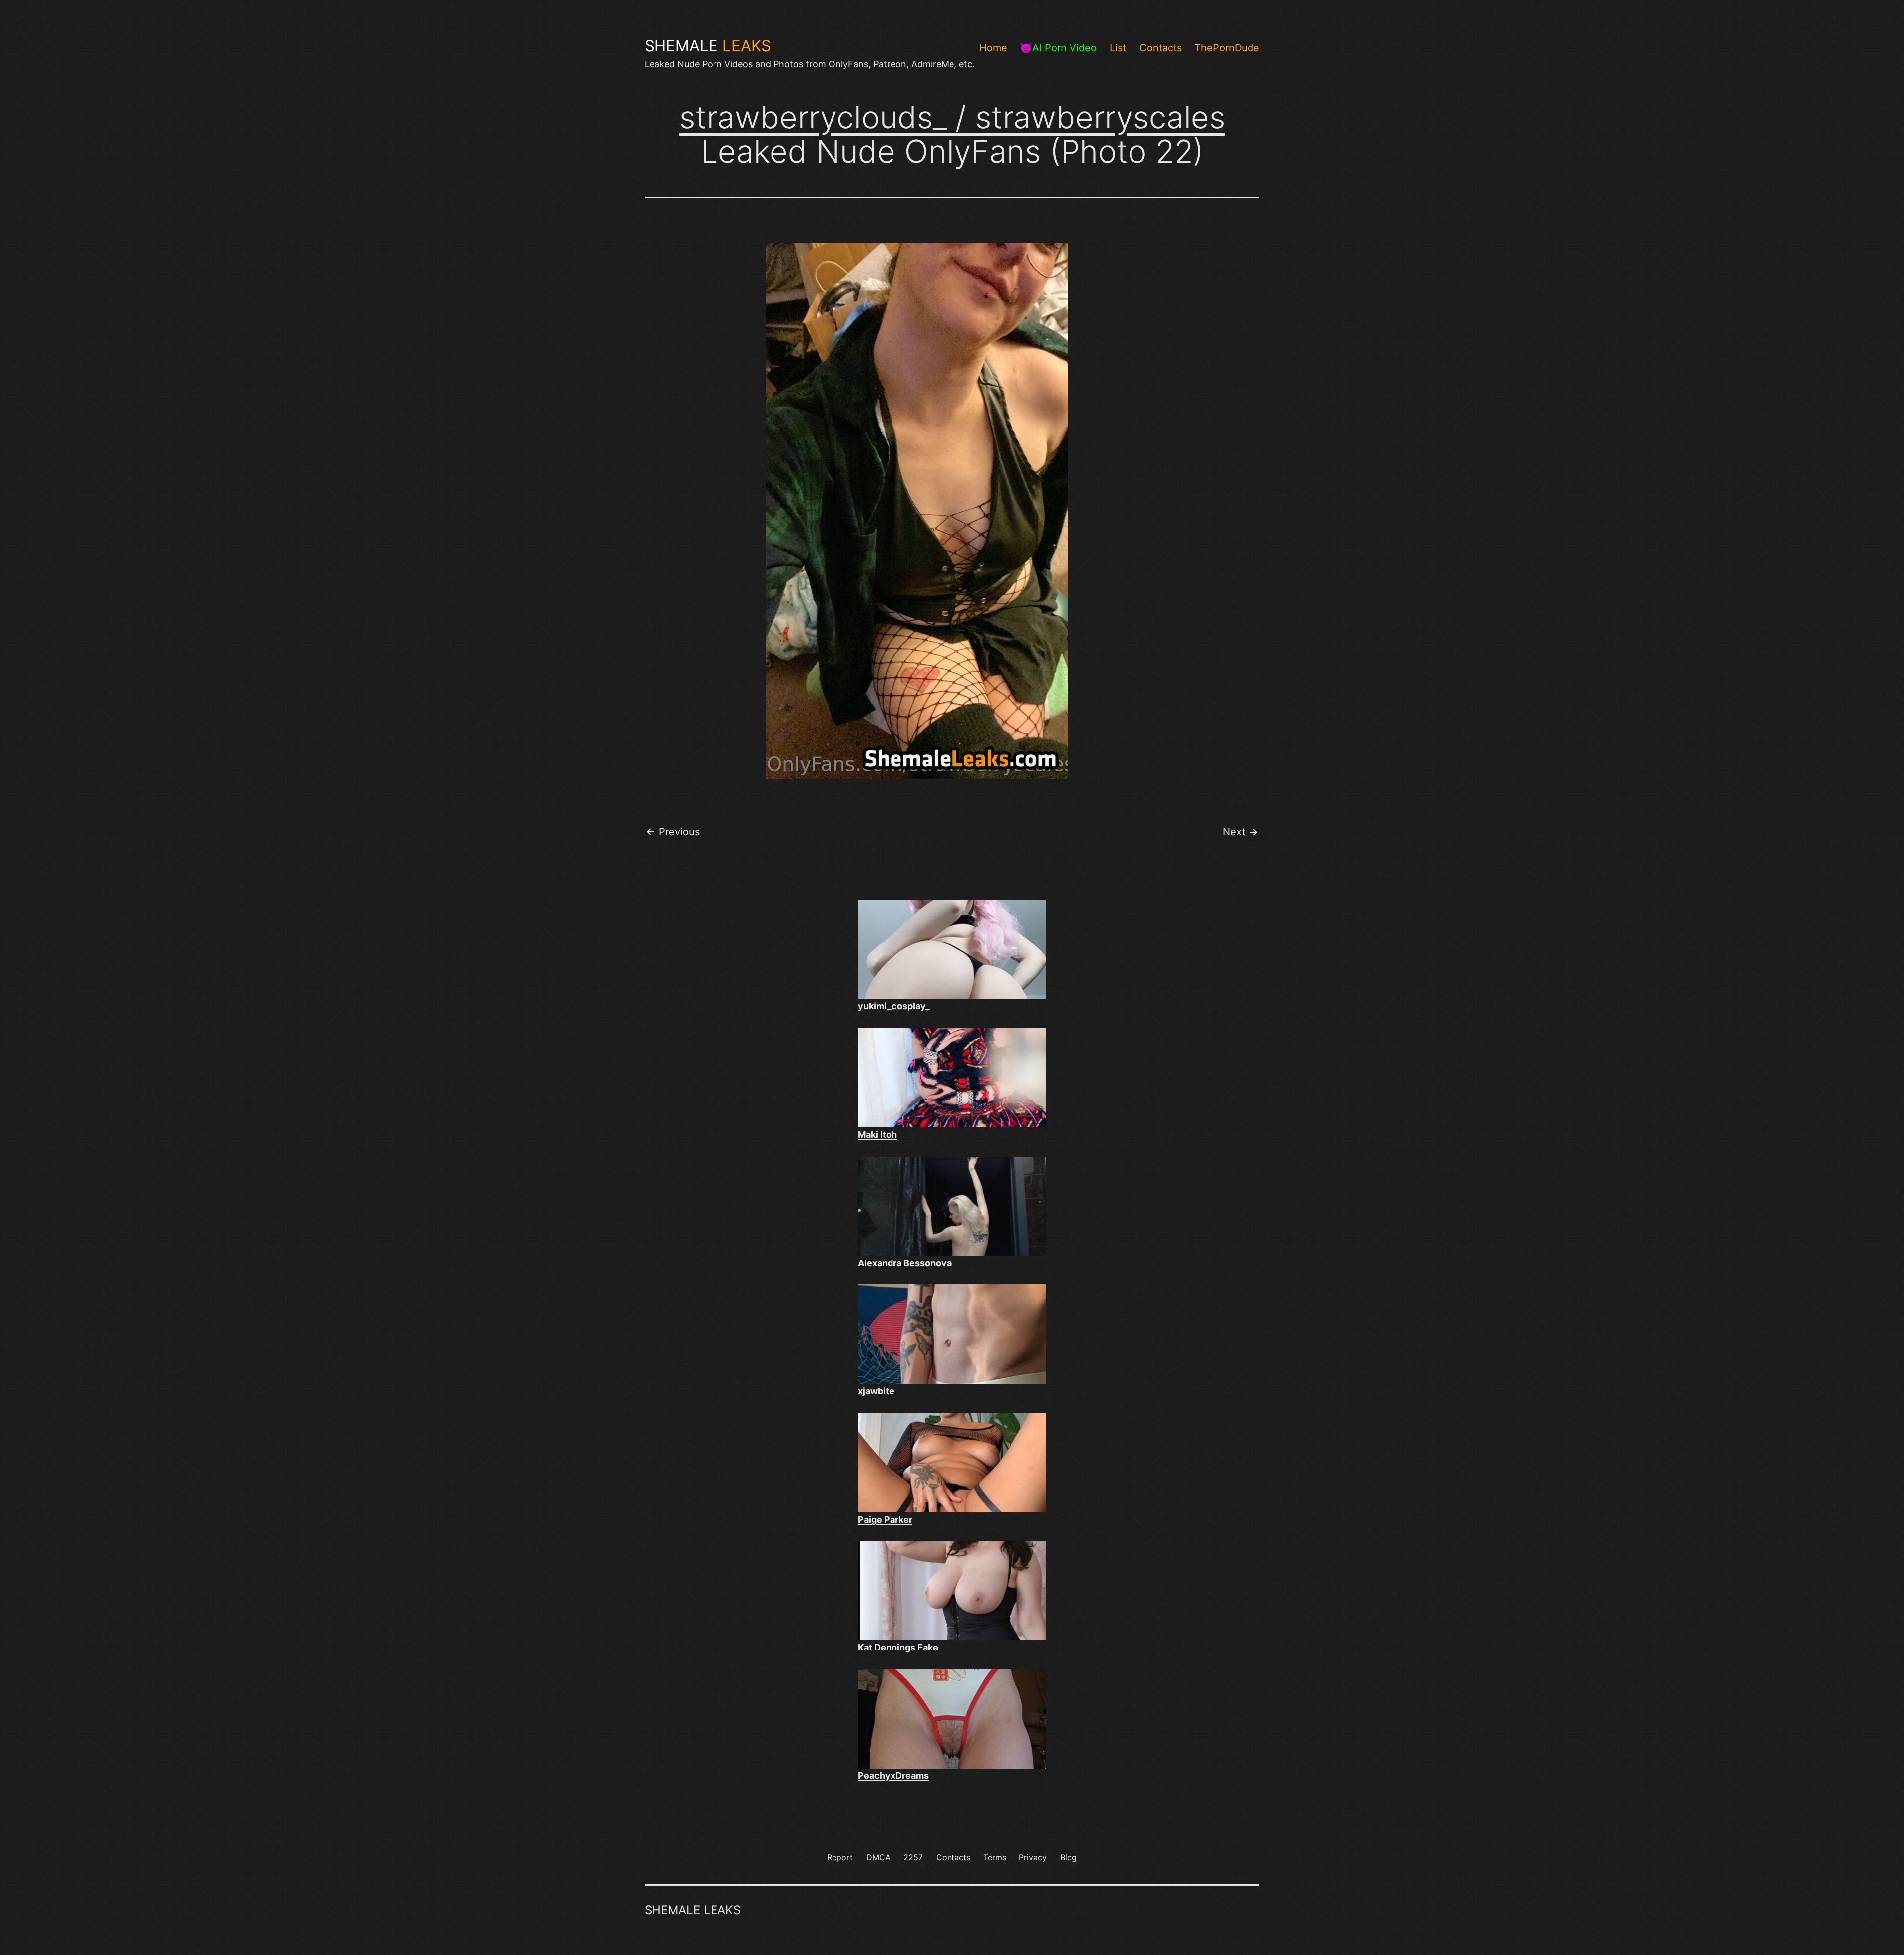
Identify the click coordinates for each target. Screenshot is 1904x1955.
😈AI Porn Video (1058, 48)
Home (993, 48)
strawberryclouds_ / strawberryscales (952, 117)
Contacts (1160, 48)
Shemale (708, 46)
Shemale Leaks (693, 1910)
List (1118, 48)
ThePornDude (1227, 48)
